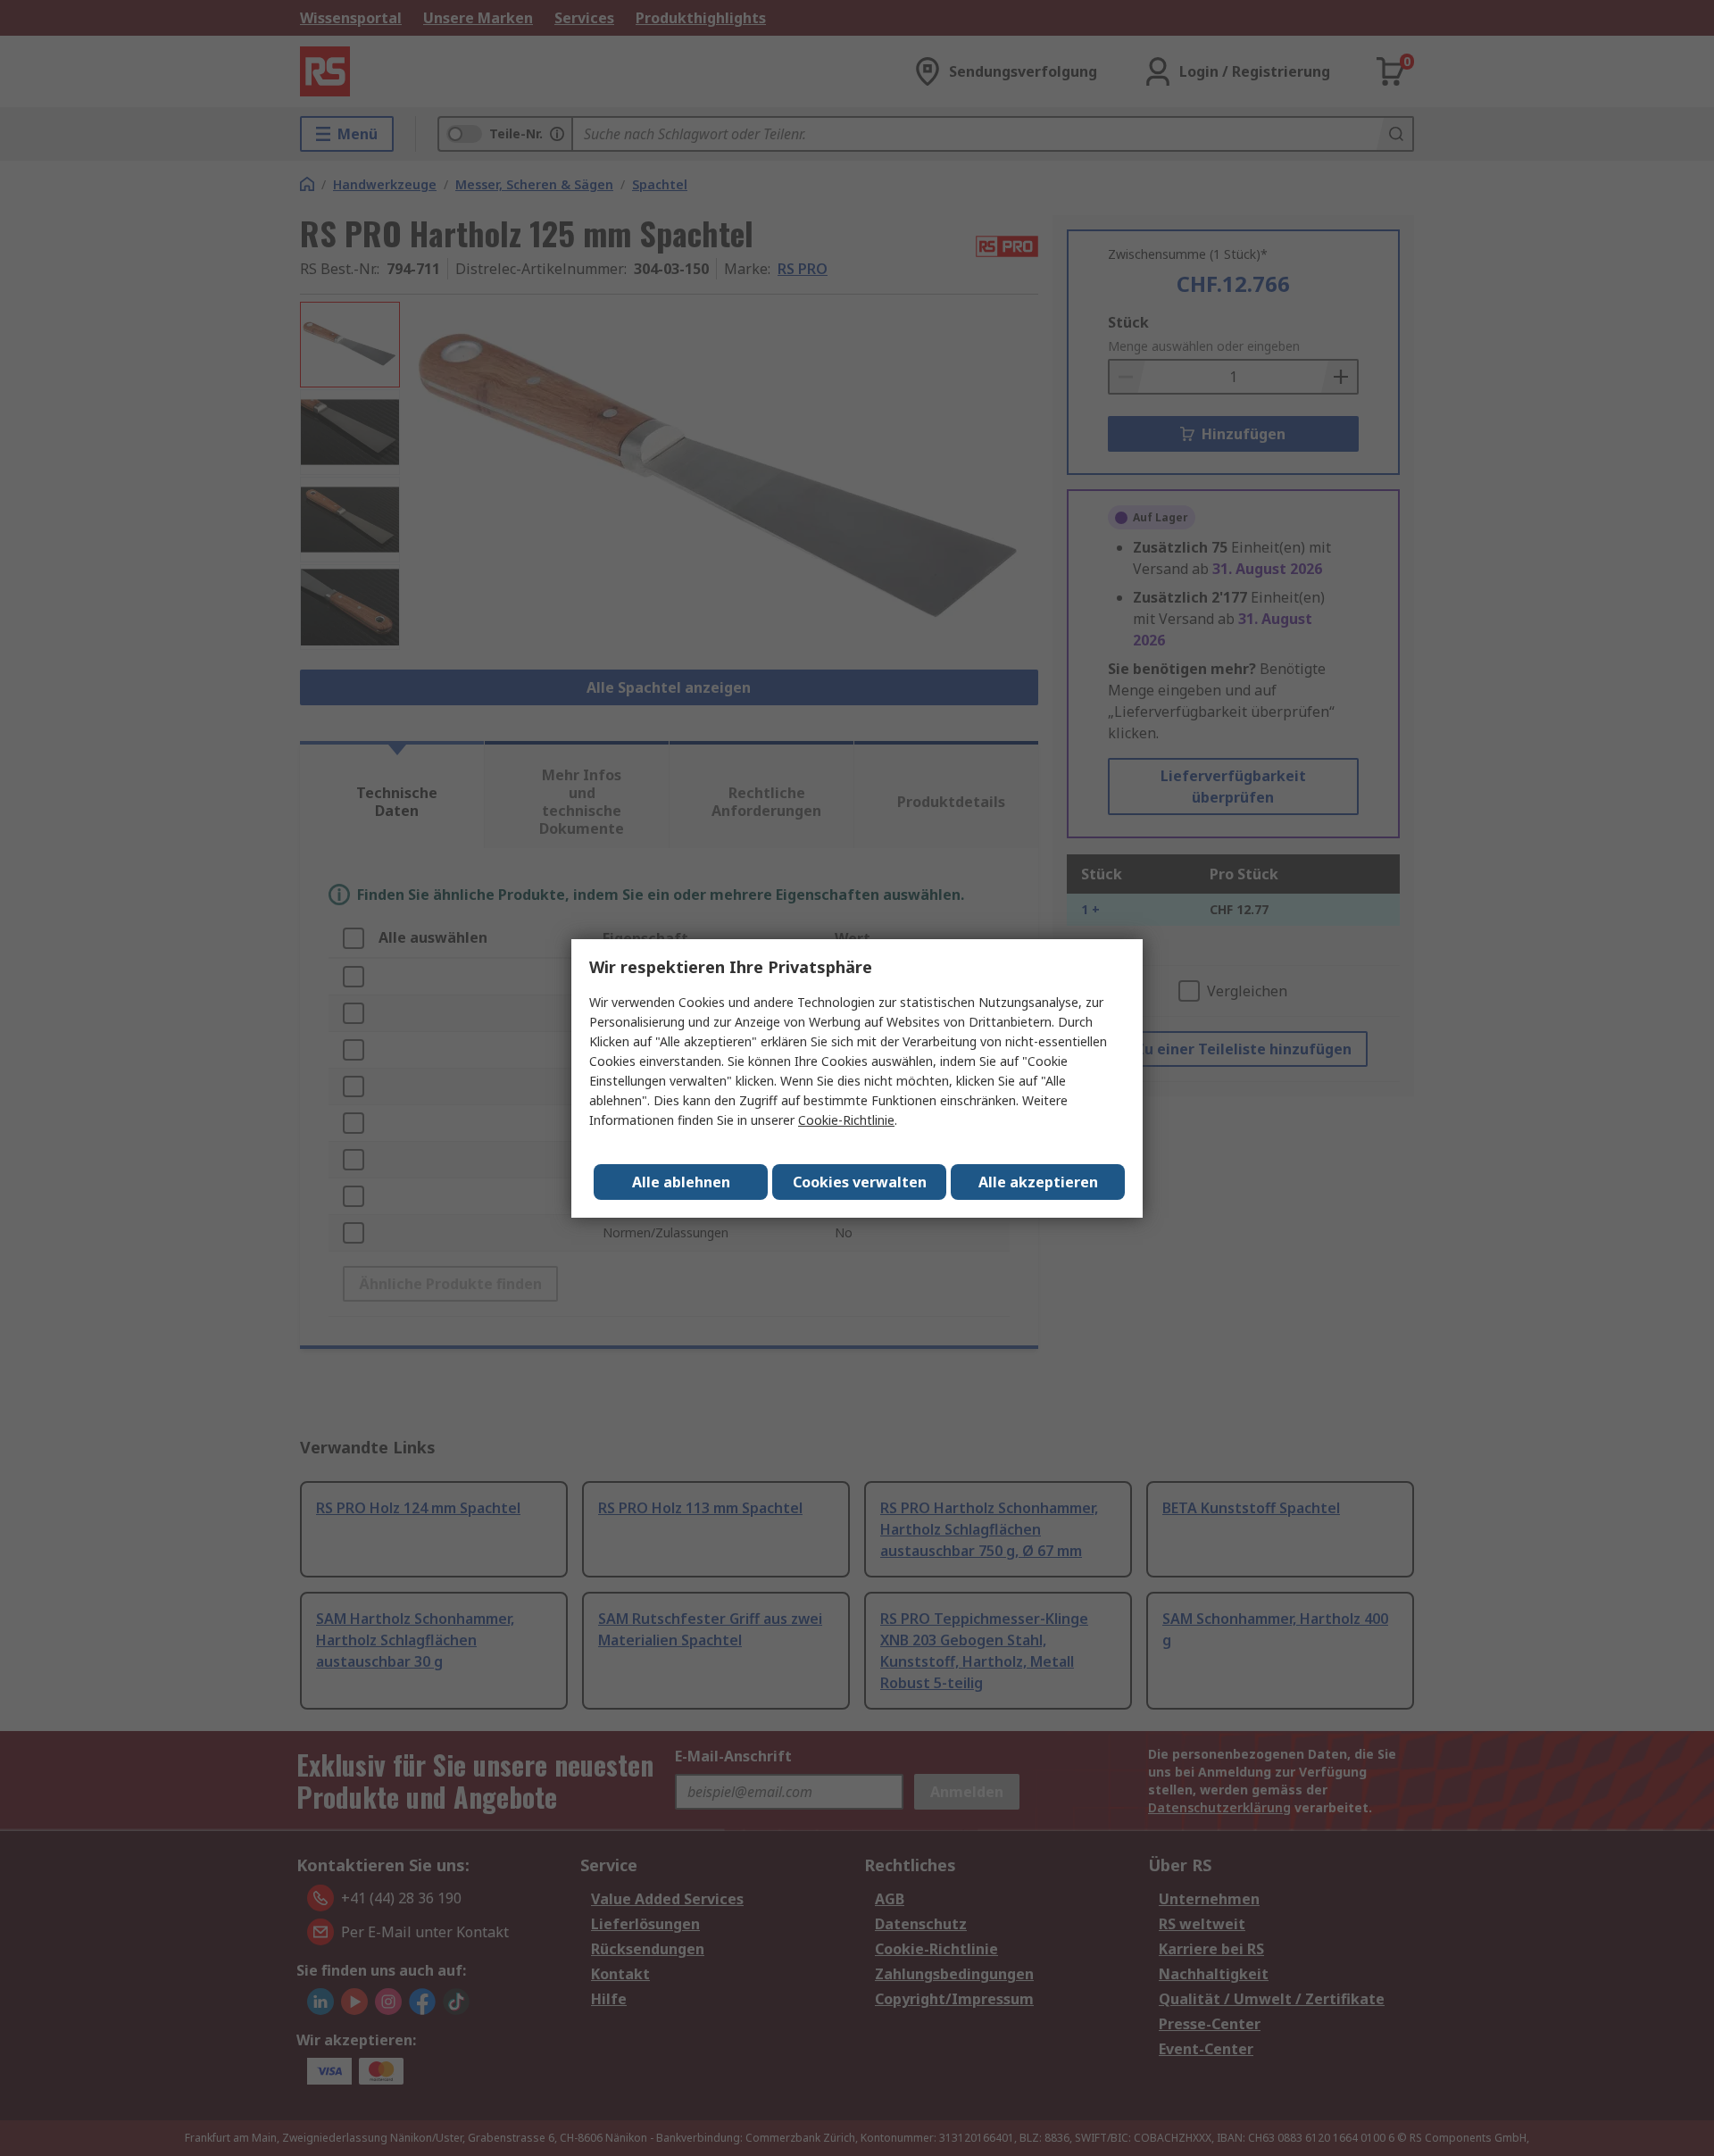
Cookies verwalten (860, 1182)
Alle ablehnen (681, 1182)
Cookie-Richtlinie (846, 1120)
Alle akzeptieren (1038, 1182)
